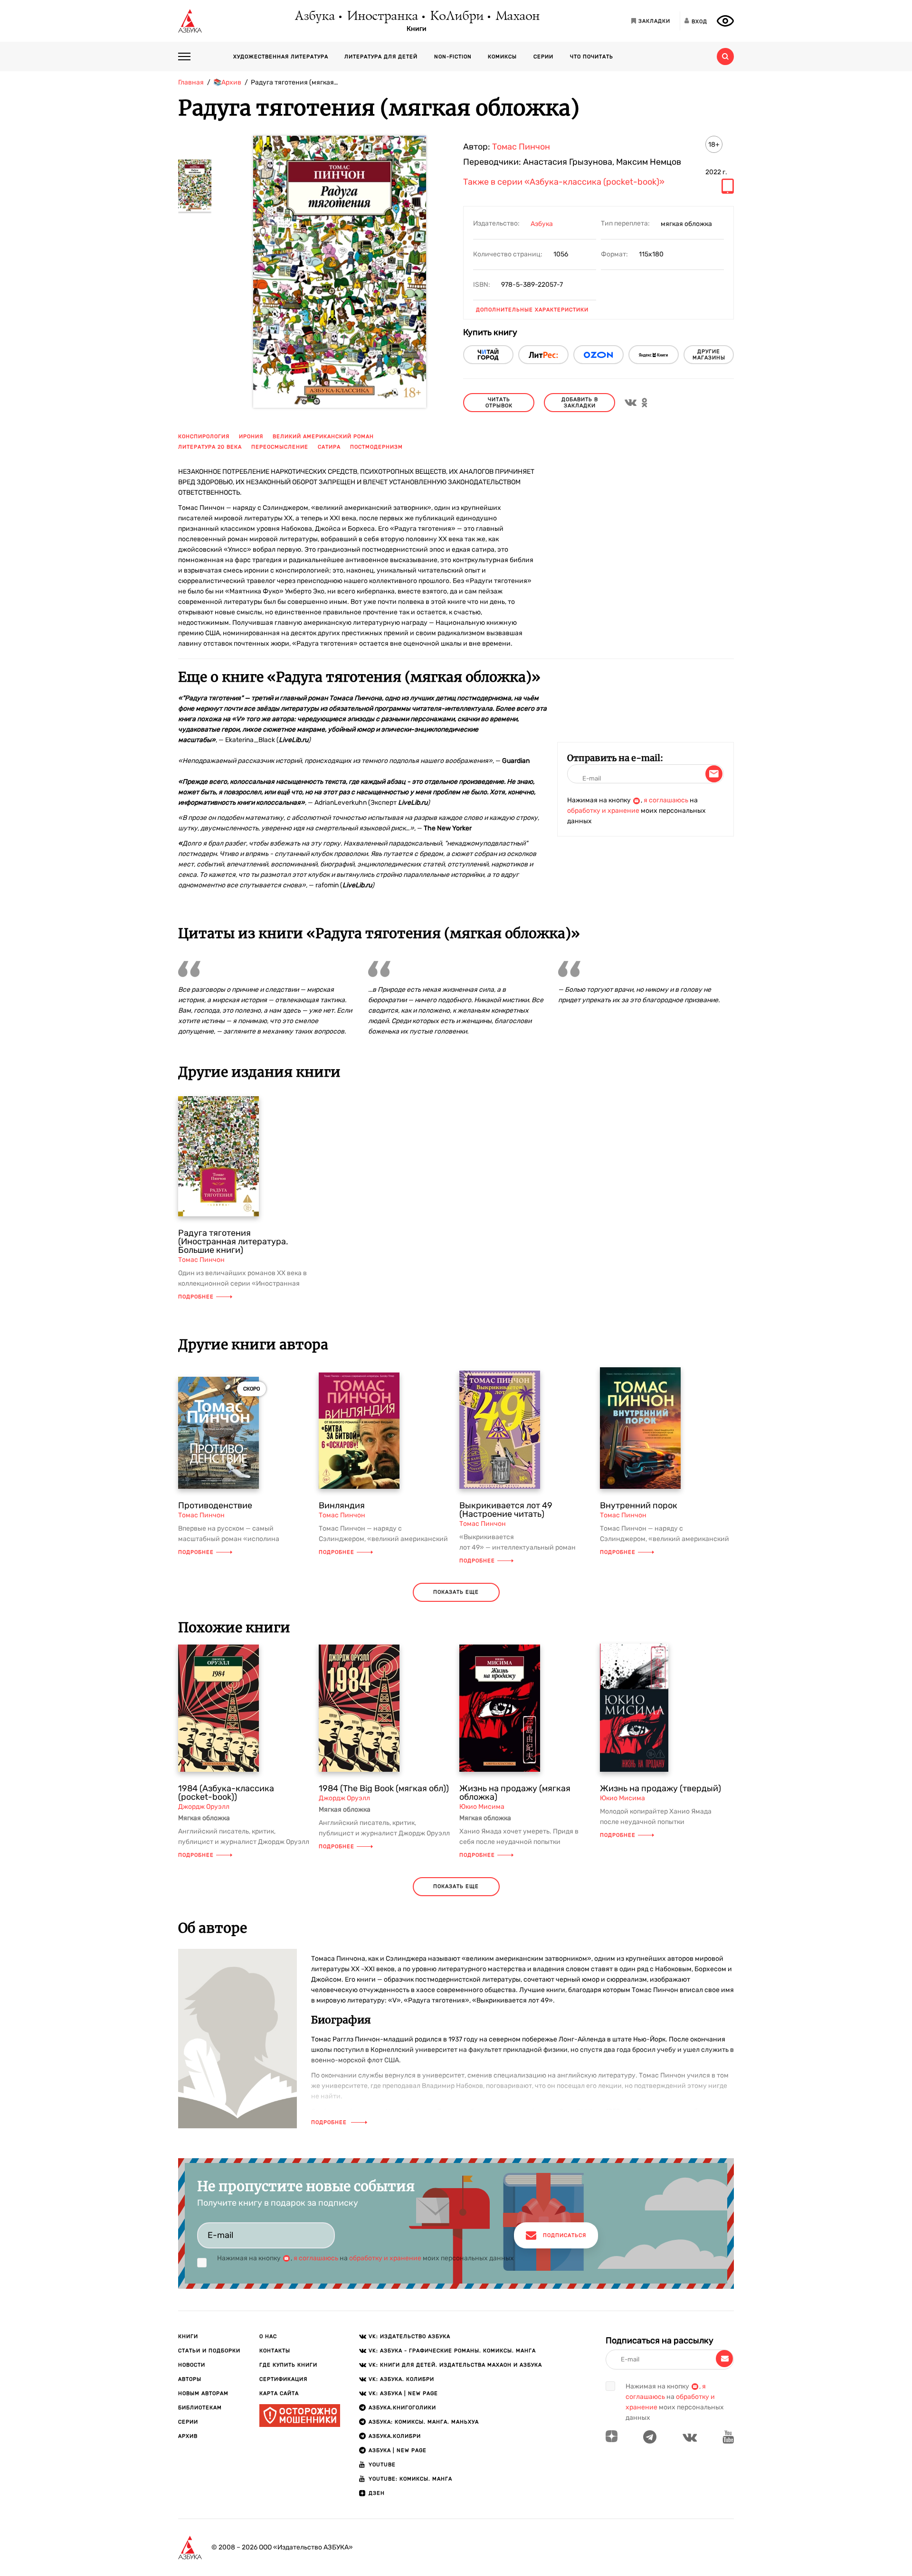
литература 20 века (210, 447)
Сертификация (283, 2379)
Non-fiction (453, 57)
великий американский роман (323, 437)
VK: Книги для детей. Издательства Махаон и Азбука (455, 2365)
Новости (192, 2365)
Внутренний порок (639, 1505)
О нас (268, 2336)
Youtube (382, 2465)
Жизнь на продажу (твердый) (660, 1788)
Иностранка (382, 17)
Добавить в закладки (580, 403)
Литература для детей (381, 57)
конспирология (204, 437)
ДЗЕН (377, 2493)
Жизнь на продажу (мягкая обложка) (515, 1793)
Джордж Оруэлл (204, 1807)
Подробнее (196, 1297)
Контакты (275, 2351)
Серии (543, 57)
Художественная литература (281, 57)
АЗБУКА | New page (398, 2450)
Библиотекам (200, 2408)
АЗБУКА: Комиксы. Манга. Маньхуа (424, 2422)
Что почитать (592, 57)
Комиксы (502, 57)
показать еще (456, 1592)
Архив (188, 2436)
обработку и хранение (603, 811)
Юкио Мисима (482, 1807)
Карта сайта (279, 2393)
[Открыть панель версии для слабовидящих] (725, 21)
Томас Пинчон (521, 147)
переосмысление (280, 447)
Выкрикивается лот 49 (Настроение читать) (506, 1510)
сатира (329, 447)
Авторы (190, 2379)
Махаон (517, 17)
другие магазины (709, 355)
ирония (251, 437)
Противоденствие (215, 1505)
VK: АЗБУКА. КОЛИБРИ (401, 2379)
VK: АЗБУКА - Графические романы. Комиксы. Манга (452, 2351)
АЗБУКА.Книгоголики (402, 2408)
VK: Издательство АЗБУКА (409, 2336)
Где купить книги (288, 2365)
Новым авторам (203, 2393)
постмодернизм (376, 447)
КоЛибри (456, 17)
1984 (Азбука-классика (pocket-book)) (226, 1793)
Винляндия (342, 1505)
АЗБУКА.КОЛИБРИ (395, 2436)
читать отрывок (499, 403)
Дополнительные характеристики (532, 310)
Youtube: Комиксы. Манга (410, 2479)
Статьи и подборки (209, 2351)
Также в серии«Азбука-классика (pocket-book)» (564, 182)
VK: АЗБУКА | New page (403, 2393)
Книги (417, 29)
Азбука (314, 17)
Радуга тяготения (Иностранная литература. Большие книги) (233, 1241)
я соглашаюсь (666, 800)
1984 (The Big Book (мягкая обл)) (384, 1788)
